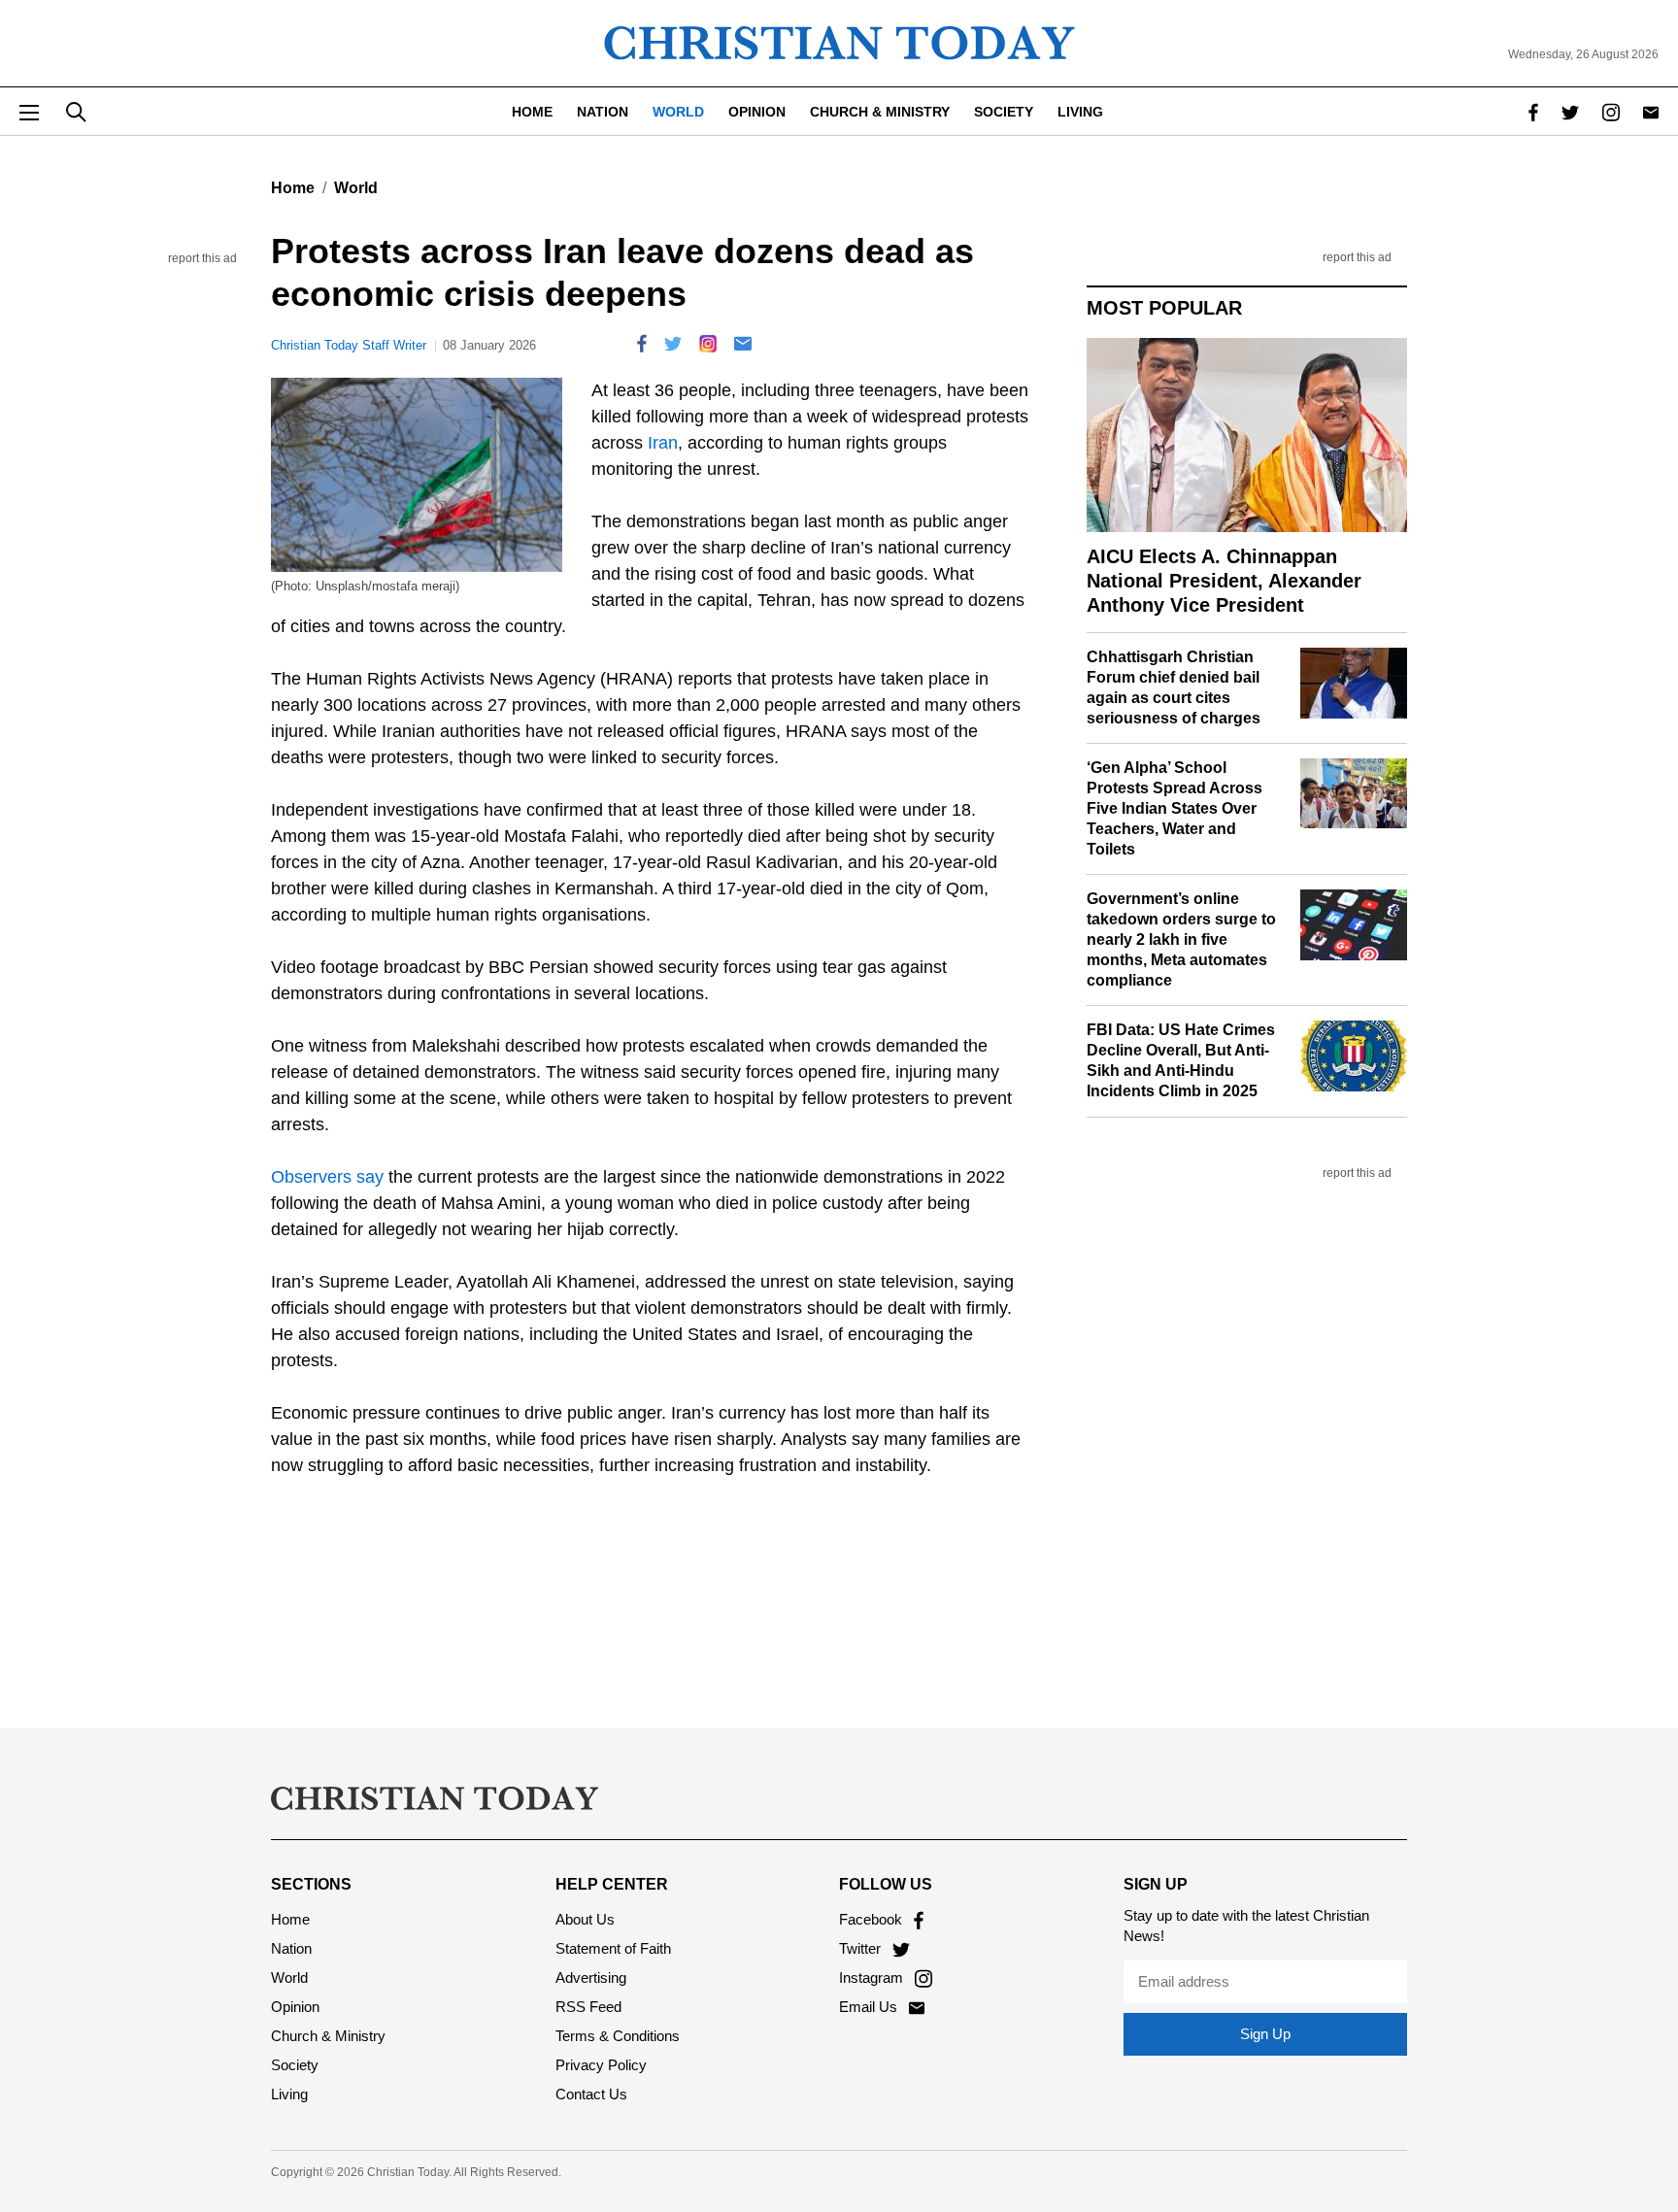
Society (1004, 112)
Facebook (873, 1919)
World (678, 112)
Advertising (591, 1977)
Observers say (327, 1177)
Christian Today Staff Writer (349, 345)
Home (532, 112)
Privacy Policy (601, 2065)
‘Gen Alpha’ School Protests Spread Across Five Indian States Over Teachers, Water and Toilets (1175, 808)
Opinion (757, 112)
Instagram (873, 1977)
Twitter (862, 1948)
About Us (585, 1919)
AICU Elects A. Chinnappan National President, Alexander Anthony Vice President (1224, 581)
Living (1080, 112)
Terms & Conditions (618, 2036)
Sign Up (1265, 2034)
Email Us (870, 2007)
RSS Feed (588, 2007)
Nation (603, 112)
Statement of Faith (613, 1948)
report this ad (202, 259)
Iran (663, 443)
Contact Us (591, 2094)
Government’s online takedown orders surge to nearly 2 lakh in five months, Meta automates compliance (1181, 939)
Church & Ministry (880, 112)
